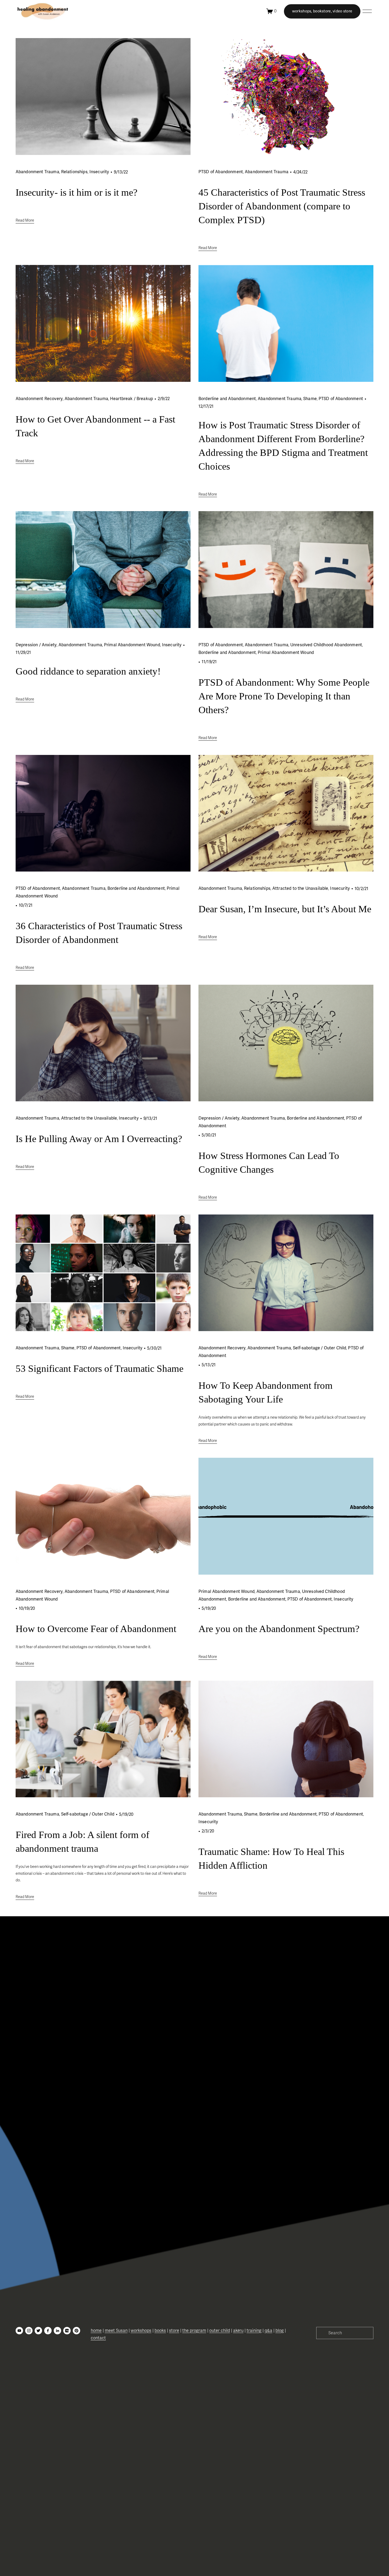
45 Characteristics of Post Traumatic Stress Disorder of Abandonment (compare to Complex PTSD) (282, 206)
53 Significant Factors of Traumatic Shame (99, 1369)
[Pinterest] (76, 2331)
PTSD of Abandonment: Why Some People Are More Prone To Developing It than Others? (284, 696)
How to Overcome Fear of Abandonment (96, 1629)
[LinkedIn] (57, 2331)
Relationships (74, 172)
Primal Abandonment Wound (132, 645)
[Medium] (67, 2331)
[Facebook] (48, 2331)
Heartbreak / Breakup (132, 399)
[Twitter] (38, 2331)
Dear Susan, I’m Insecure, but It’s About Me (285, 909)
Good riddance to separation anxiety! (88, 671)
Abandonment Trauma (37, 172)
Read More (25, 220)
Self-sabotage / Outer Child (320, 1348)
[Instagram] (29, 2331)
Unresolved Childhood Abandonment (326, 645)
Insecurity (99, 172)
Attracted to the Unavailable (300, 888)
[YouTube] (19, 2331)
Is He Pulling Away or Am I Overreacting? (99, 1139)
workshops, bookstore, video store (322, 11)
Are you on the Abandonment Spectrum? (279, 1629)
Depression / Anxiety (36, 645)
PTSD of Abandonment (221, 172)
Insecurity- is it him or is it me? (76, 192)
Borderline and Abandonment (227, 399)
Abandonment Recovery (39, 399)
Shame (310, 399)
